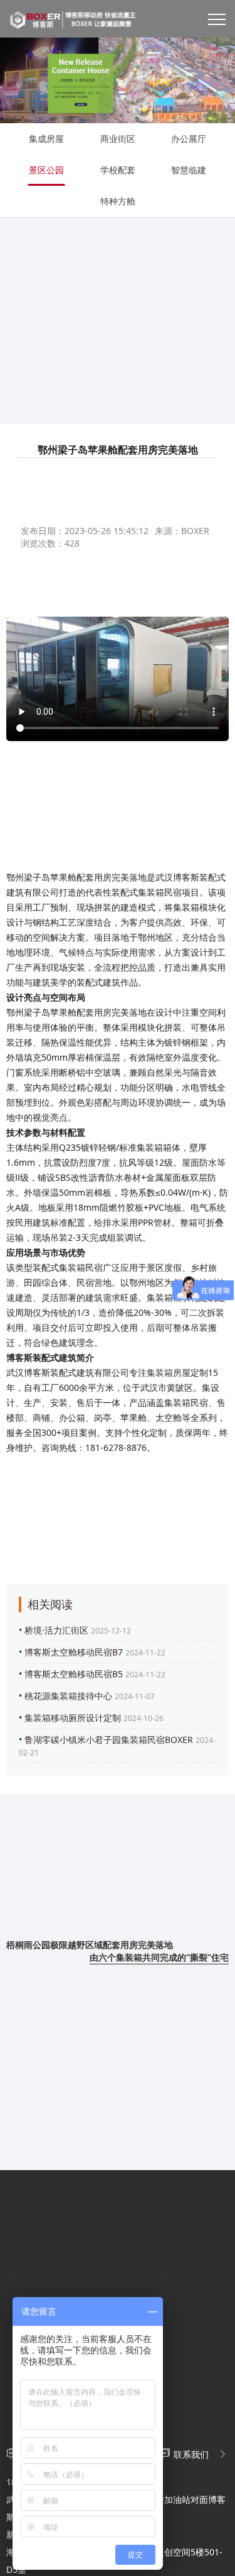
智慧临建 (189, 170)
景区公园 (46, 170)
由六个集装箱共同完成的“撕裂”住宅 (159, 1957)
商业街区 (118, 139)
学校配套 (118, 170)
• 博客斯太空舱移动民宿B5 (71, 1674)
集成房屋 (46, 139)
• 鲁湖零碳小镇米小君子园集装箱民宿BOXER (106, 1740)
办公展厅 (189, 139)
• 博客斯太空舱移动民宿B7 (71, 1652)
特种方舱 (118, 201)
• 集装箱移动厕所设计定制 (70, 1718)
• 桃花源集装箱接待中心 (65, 1696)
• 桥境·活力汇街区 (54, 1630)
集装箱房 (164, 1372)
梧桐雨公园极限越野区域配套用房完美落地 (90, 1945)
